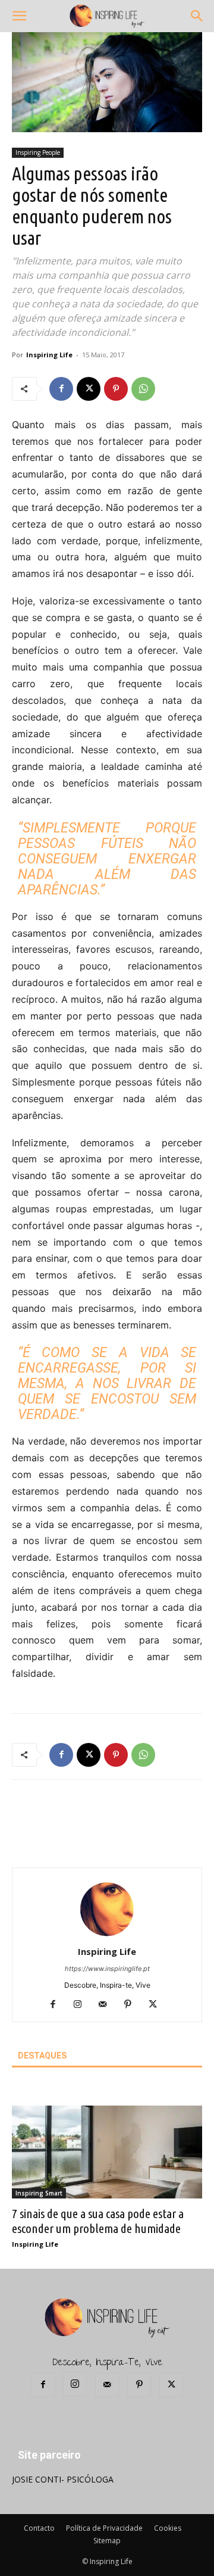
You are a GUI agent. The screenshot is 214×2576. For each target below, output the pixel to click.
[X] (89, 389)
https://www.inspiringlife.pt (107, 1969)
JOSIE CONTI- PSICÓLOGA (63, 2479)
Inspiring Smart (39, 2193)
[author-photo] (107, 1935)
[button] (19, 16)
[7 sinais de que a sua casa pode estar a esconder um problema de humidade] (107, 2152)
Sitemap (107, 2541)
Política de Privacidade (104, 2528)
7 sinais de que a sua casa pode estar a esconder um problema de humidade (98, 2221)
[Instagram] (82, 2005)
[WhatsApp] (143, 389)
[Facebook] (61, 389)
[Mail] (107, 2005)
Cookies (168, 2528)
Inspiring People (38, 152)
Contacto (39, 2528)
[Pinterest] (116, 389)
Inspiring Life (49, 355)
